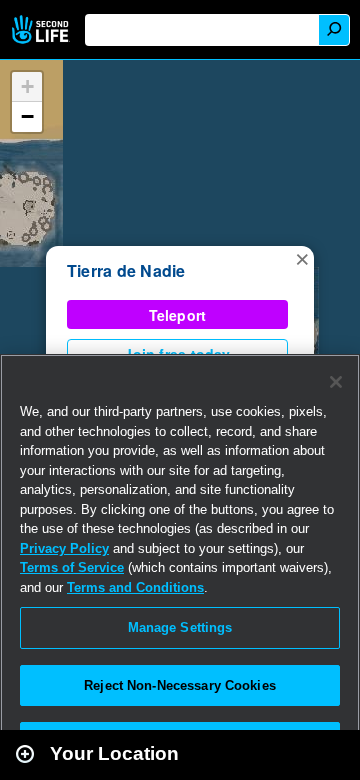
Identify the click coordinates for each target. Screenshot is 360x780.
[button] (302, 258)
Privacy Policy (64, 548)
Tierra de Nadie (126, 270)
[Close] (336, 382)
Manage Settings (180, 627)
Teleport (178, 315)
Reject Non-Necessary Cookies (180, 685)
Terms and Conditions (135, 587)
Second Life (42, 29)
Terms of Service (72, 567)
